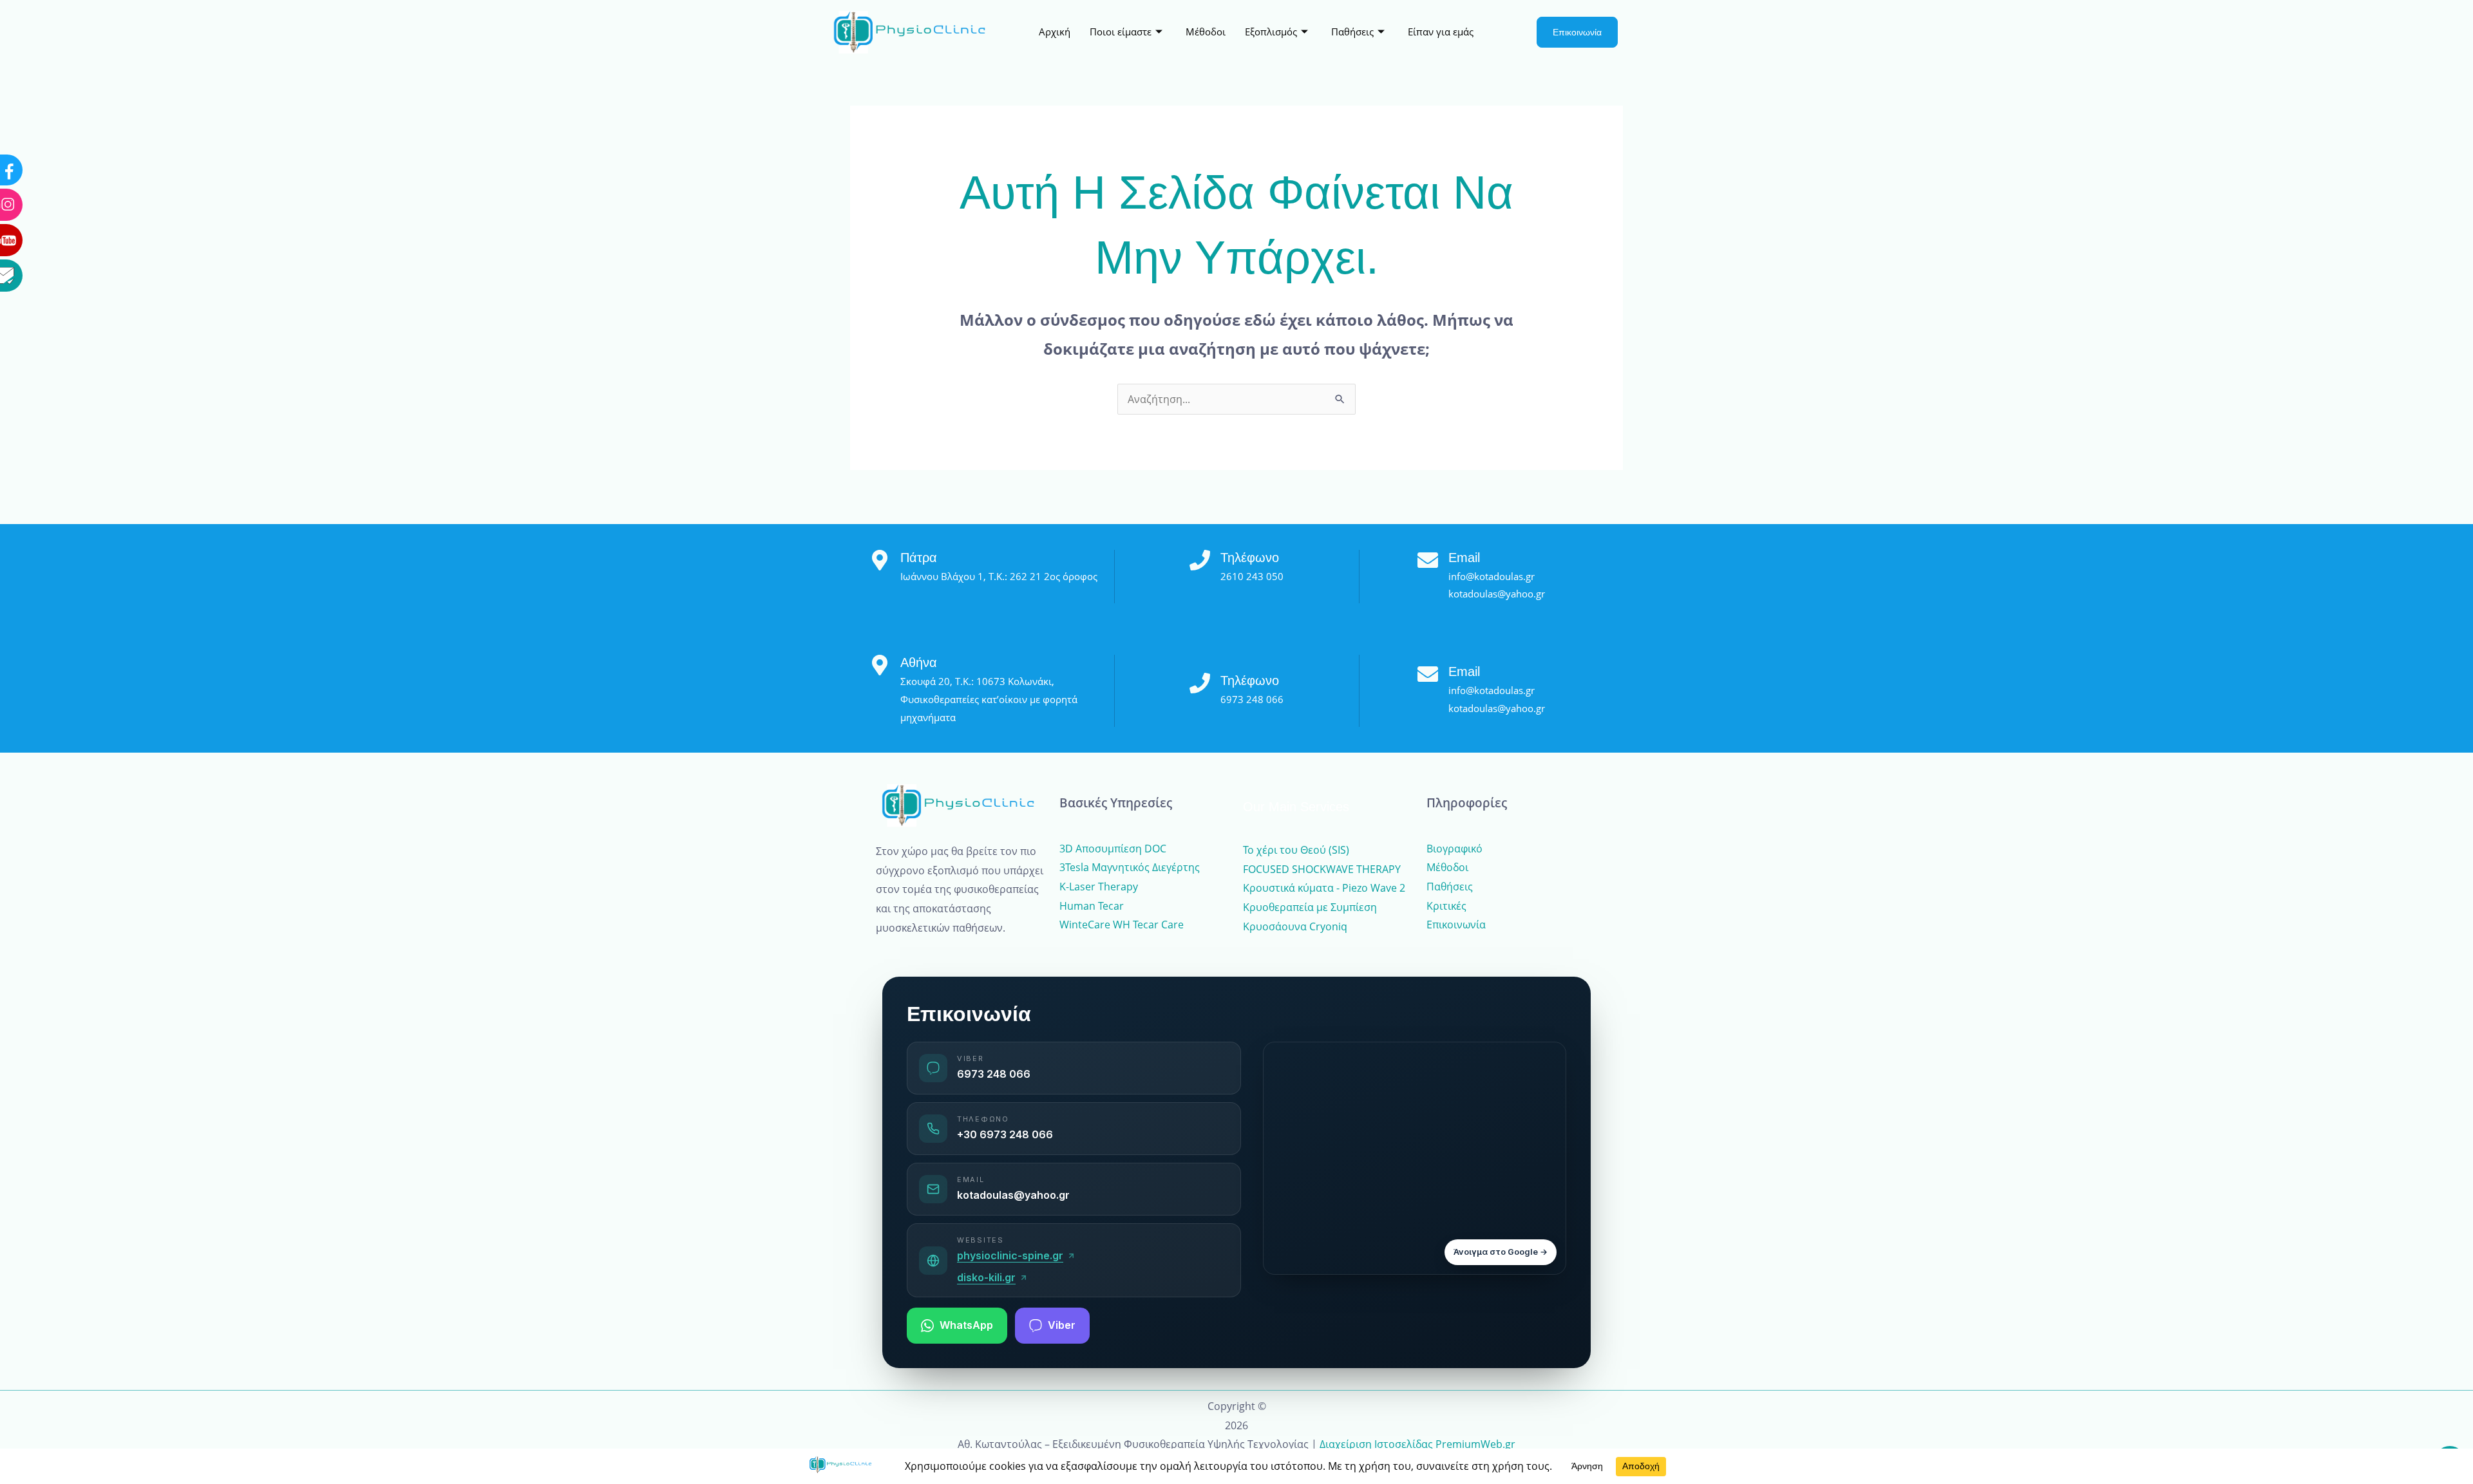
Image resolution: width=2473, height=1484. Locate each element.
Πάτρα (919, 558)
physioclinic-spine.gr (1010, 1255)
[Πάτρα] (880, 560)
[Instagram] (55, 82)
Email (1464, 558)
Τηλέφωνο (1250, 558)
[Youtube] (55, 118)
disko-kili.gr (986, 1277)
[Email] (55, 153)
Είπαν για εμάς (1441, 32)
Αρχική (1055, 32)
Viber (1062, 1325)
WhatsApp (966, 1325)
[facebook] (55, 48)
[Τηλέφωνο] (1200, 560)
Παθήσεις (1352, 32)
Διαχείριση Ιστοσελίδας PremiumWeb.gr (1417, 1444)
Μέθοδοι (1206, 32)
